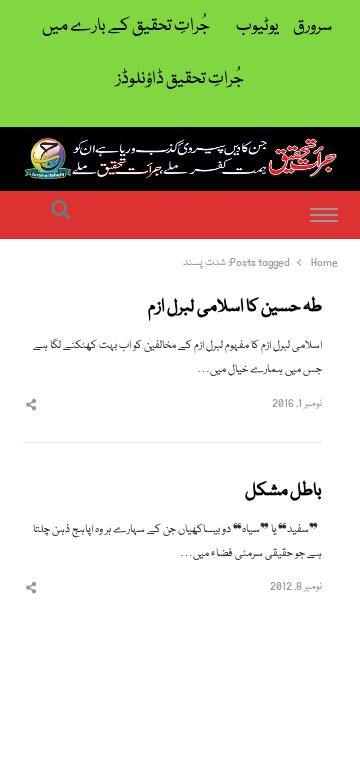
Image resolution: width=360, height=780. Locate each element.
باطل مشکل (283, 492)
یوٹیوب (257, 26)
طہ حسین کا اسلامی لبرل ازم (235, 308)
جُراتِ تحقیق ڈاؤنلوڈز (180, 79)
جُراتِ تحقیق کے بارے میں (126, 26)
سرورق (312, 26)
